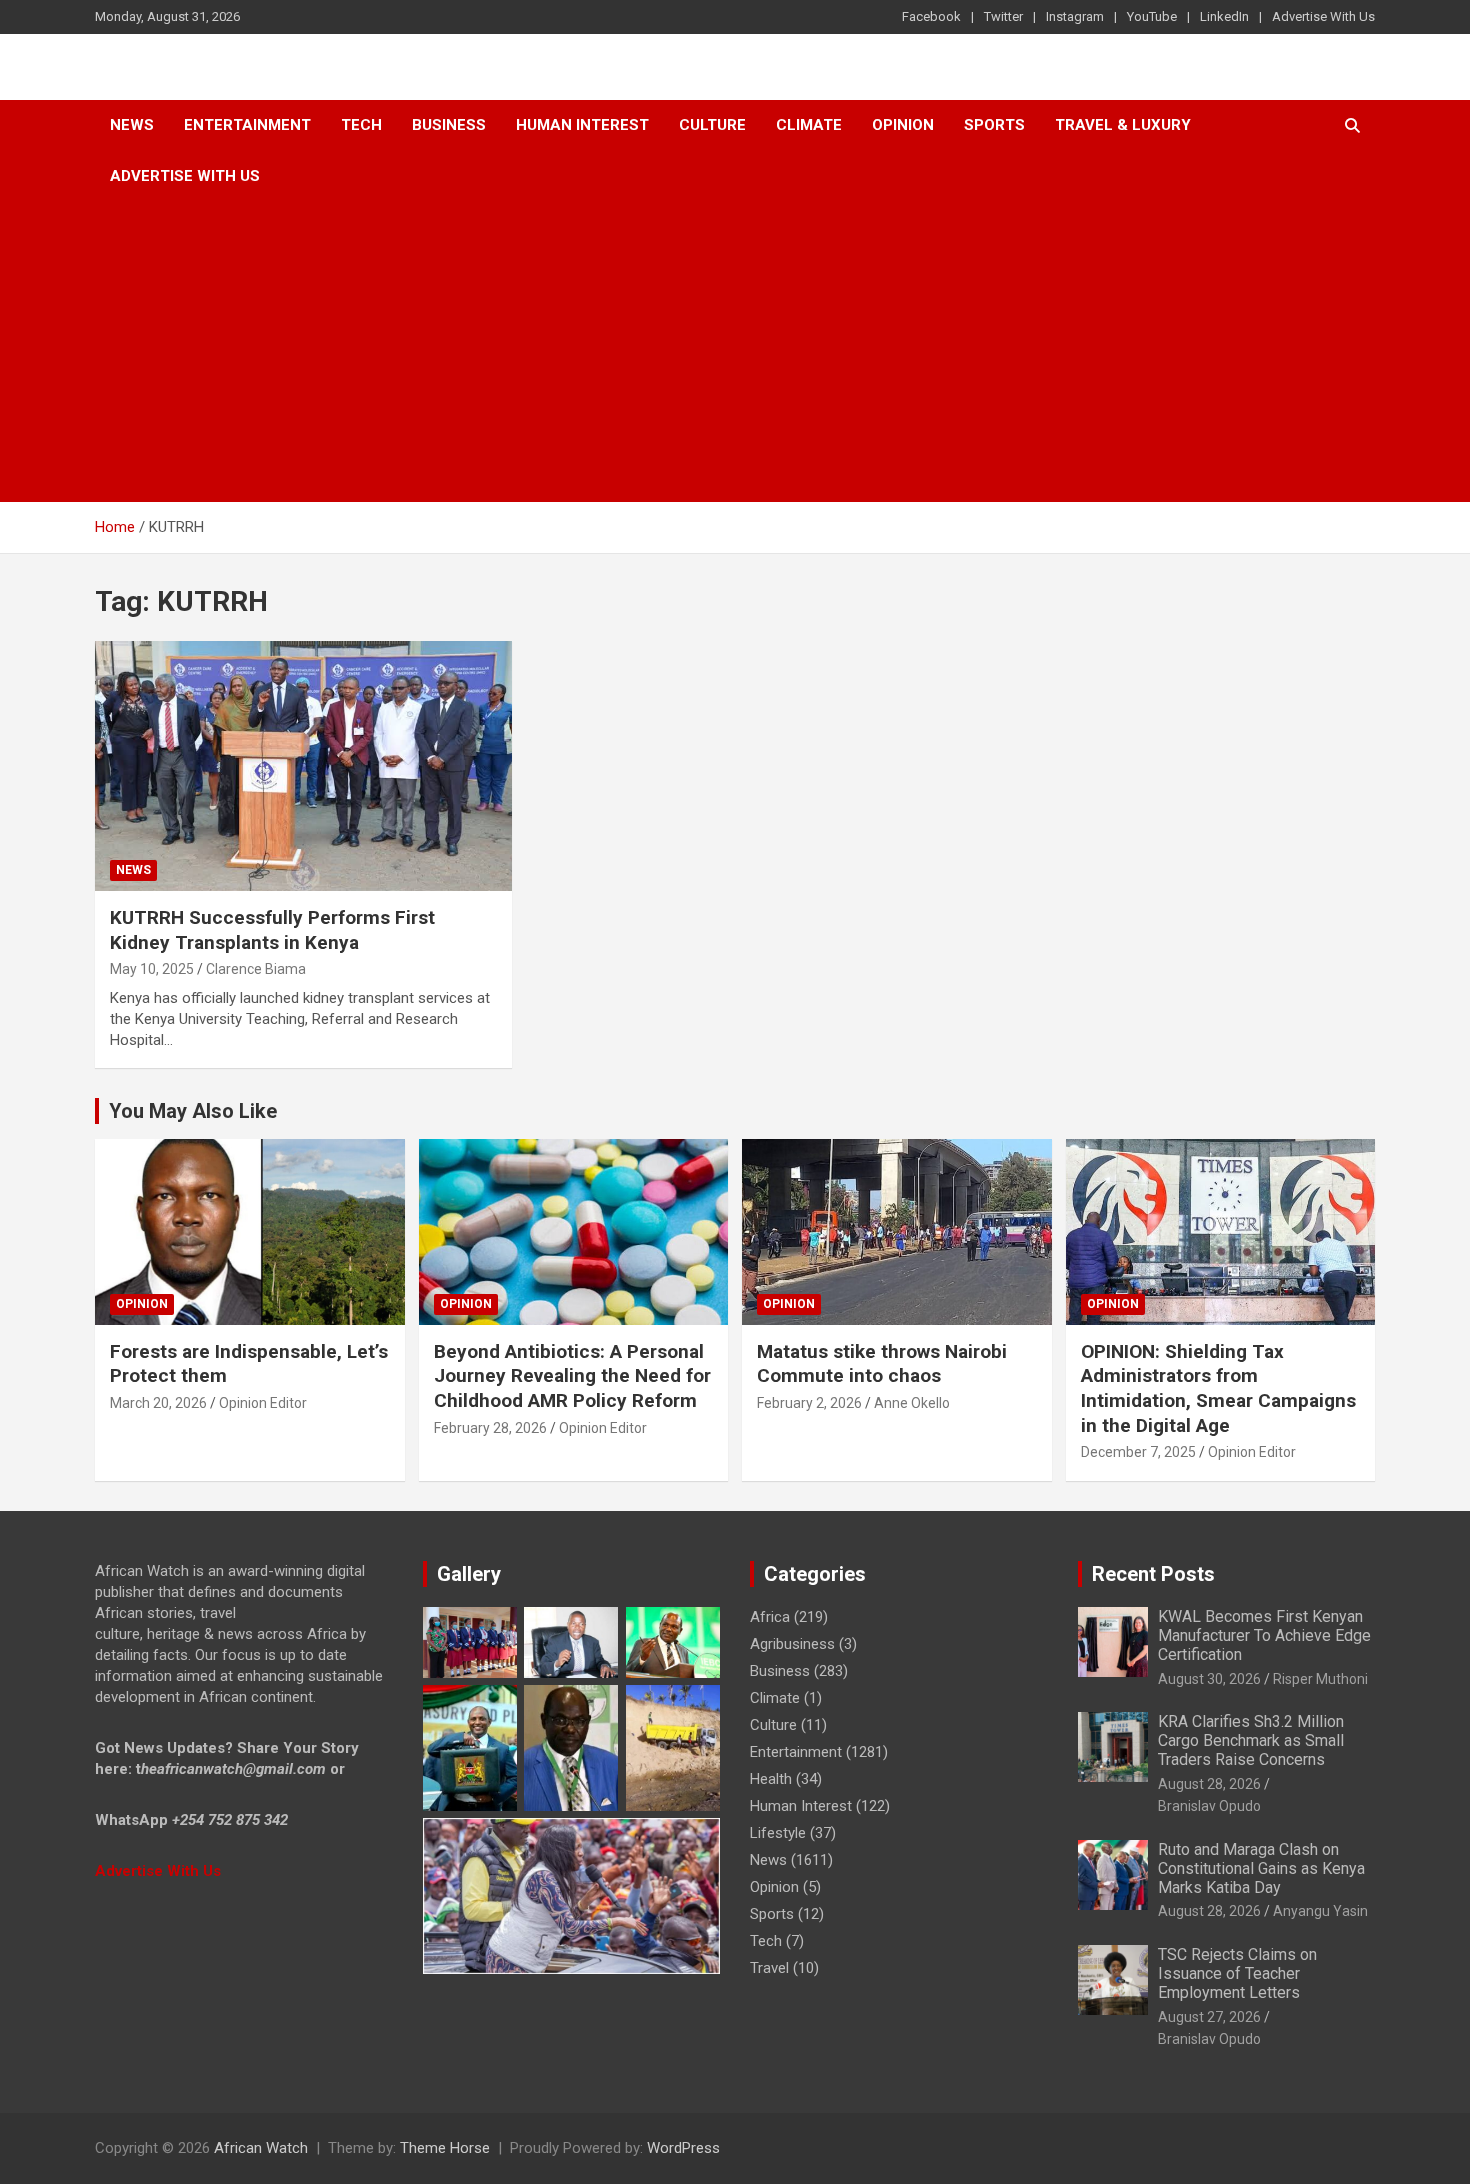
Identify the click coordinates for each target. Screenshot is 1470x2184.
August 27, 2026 (1209, 2017)
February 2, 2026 (809, 1403)
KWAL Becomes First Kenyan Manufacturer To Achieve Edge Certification (1264, 1635)
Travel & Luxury (1123, 125)
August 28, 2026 (1209, 1784)
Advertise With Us (1323, 16)
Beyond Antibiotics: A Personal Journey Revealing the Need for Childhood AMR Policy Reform (572, 1376)
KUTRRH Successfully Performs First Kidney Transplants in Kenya (272, 930)
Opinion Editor (263, 1403)
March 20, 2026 (158, 1403)
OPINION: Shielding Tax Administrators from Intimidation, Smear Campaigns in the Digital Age (1218, 1388)
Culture (712, 125)
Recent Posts (1153, 1574)
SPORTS (994, 125)
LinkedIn (1224, 16)
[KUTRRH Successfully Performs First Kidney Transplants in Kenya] (304, 766)
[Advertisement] (735, 352)
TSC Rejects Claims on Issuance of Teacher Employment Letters (1237, 1973)
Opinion (903, 125)
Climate (809, 125)
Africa (770, 1617)
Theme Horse (445, 2148)
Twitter (1003, 16)
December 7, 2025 (1138, 1452)
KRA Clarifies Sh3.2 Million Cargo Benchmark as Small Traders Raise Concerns (1251, 1740)
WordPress (683, 2148)
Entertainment (247, 125)
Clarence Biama (256, 969)
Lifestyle (778, 1833)
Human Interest (582, 125)
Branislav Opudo (1209, 1806)
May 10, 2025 (152, 969)
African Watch (261, 2148)
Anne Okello (912, 1403)
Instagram (1075, 16)
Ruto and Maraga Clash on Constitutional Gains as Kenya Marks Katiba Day (1261, 1868)
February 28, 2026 (490, 1428)
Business (449, 125)
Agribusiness (792, 1644)
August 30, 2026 (1209, 1679)
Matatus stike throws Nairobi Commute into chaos (882, 1364)
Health (771, 1779)
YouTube (1152, 16)
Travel (769, 1968)
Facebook (931, 16)
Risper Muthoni (1320, 1679)
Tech (361, 125)
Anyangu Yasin (1320, 1911)
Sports (772, 1914)
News (132, 125)
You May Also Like (193, 1111)
